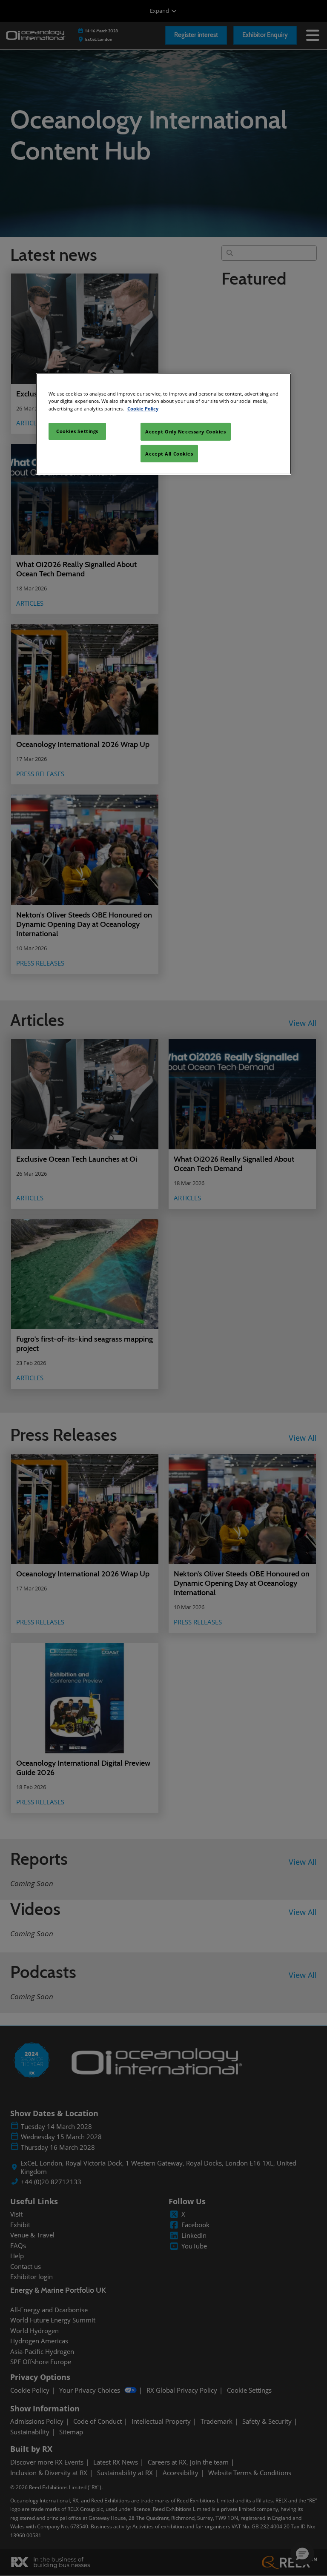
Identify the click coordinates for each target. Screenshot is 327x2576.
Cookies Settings (77, 431)
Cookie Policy (143, 408)
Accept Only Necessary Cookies (186, 432)
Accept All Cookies (169, 453)
